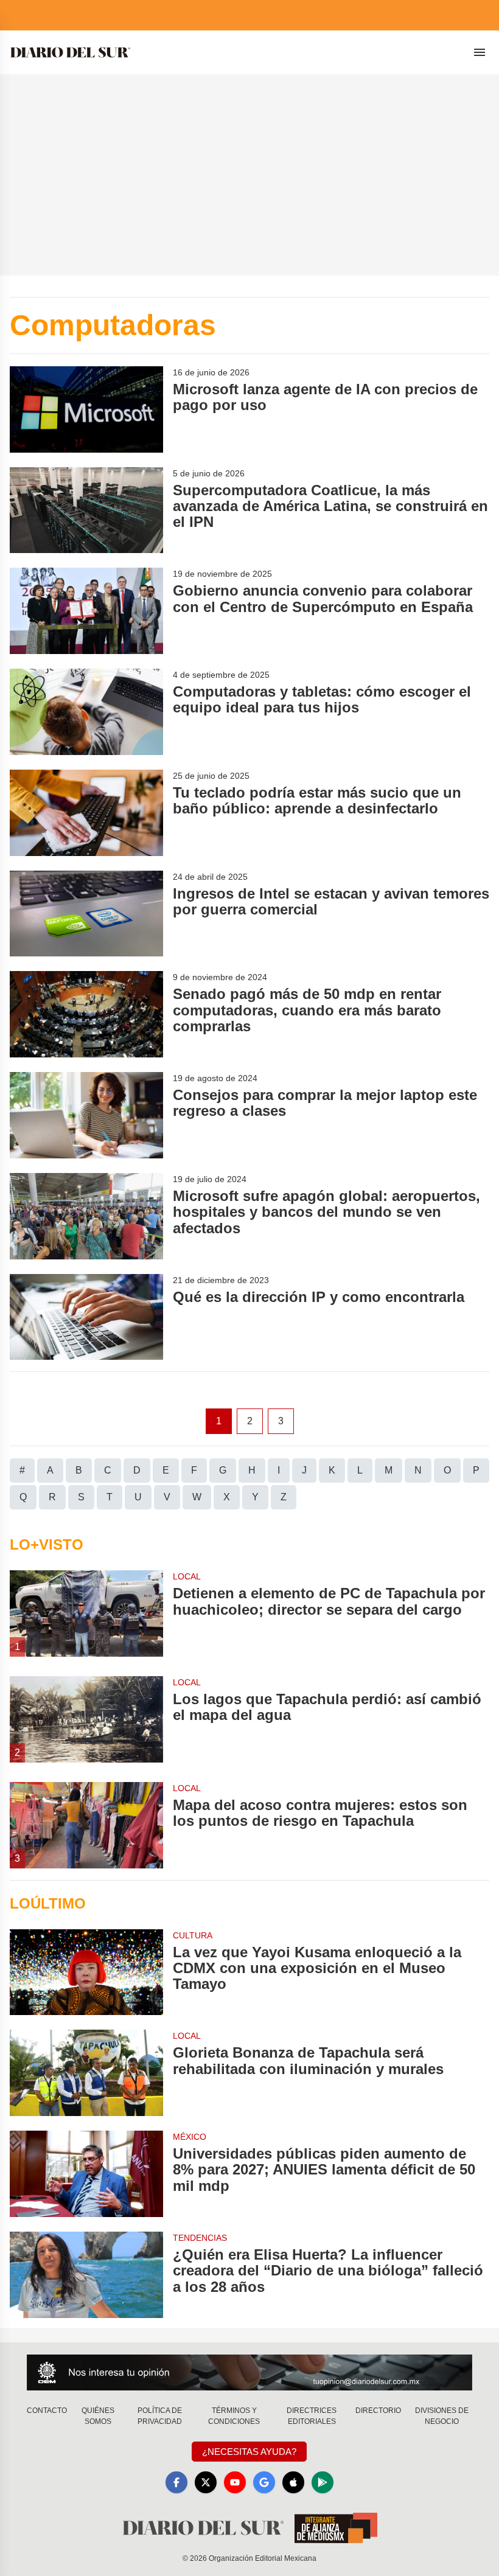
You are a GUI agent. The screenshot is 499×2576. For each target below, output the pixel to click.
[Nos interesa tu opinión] (249, 2372)
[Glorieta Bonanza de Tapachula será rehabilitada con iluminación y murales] (86, 2073)
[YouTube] (235, 2482)
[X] (206, 2482)
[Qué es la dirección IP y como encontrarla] (86, 1317)
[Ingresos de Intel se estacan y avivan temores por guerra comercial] (86, 914)
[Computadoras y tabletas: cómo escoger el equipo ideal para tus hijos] (86, 712)
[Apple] (293, 2482)
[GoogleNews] (264, 2482)
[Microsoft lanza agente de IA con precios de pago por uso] (86, 409)
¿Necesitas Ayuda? (249, 2452)
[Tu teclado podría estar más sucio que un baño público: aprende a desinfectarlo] (86, 813)
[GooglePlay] (323, 2482)
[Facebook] (176, 2482)
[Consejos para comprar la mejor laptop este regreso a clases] (86, 1115)
